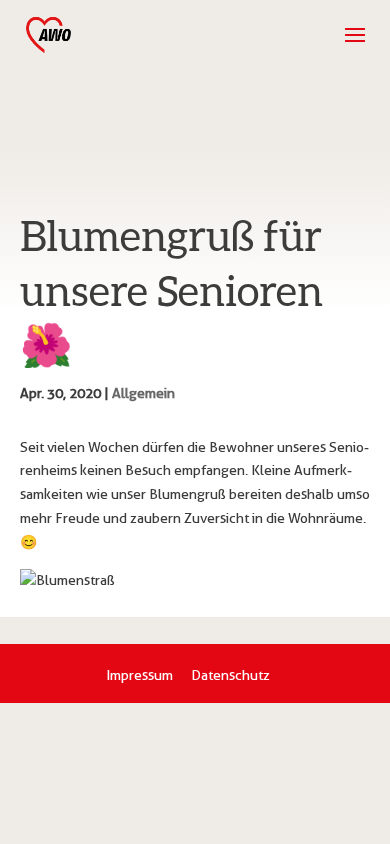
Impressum (139, 675)
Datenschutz (230, 675)
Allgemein (143, 393)
